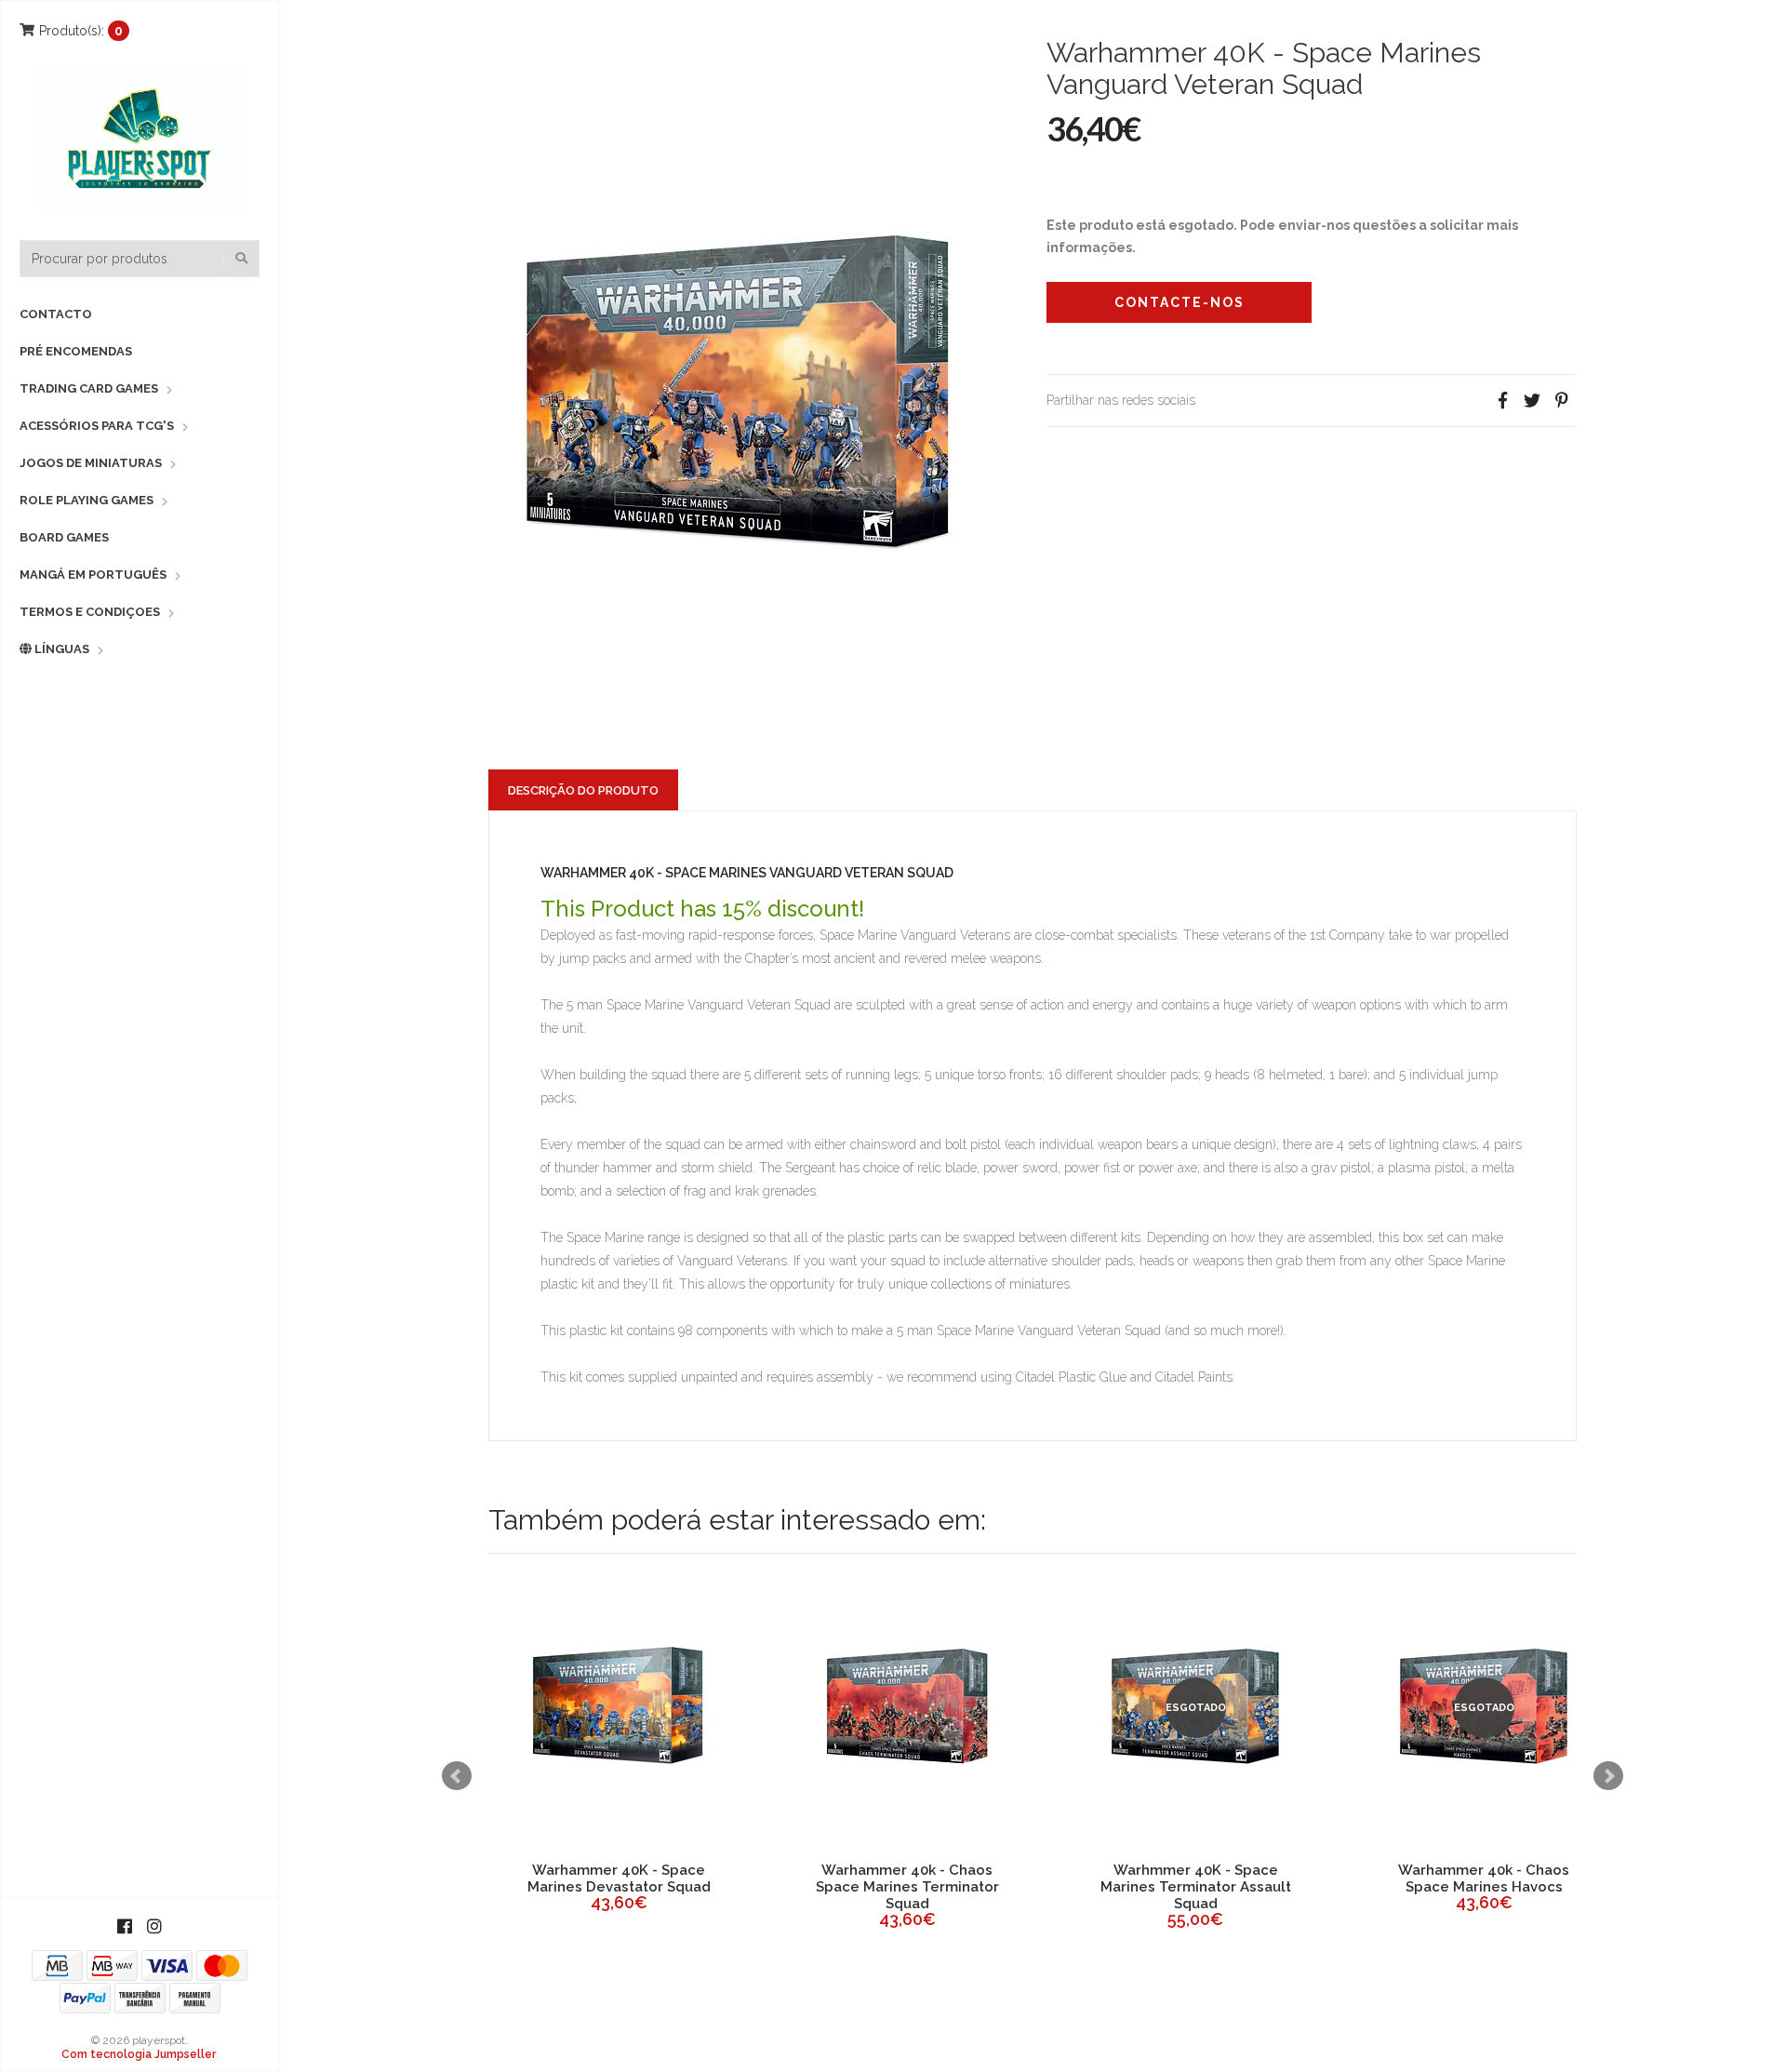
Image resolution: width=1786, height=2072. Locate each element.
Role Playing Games (87, 500)
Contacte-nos (1180, 302)
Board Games (64, 537)
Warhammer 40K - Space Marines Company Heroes (1484, 1878)
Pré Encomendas (76, 351)
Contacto (56, 314)
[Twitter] (1532, 401)
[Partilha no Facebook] (1502, 401)
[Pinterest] (1562, 401)
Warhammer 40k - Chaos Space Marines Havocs (619, 1878)
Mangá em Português (93, 575)
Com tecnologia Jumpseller (139, 2054)
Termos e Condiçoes (90, 612)
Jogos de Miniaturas (91, 463)
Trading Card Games (89, 388)
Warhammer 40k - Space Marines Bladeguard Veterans (1195, 1887)
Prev (457, 1776)
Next (1608, 1776)
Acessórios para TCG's (97, 426)
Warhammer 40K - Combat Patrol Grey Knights (907, 1878)
